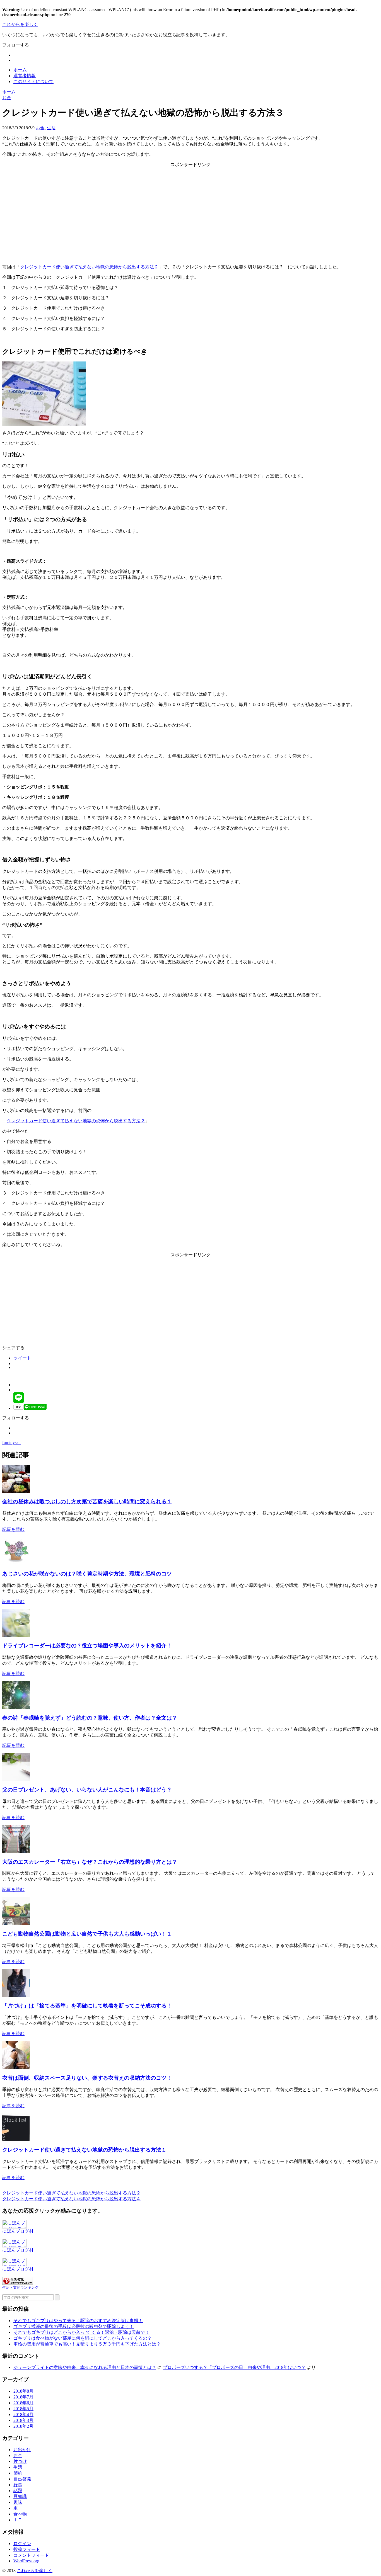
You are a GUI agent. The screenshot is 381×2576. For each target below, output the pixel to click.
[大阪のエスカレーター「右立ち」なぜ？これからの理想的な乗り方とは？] (16, 1852)
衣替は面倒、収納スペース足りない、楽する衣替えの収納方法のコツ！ (87, 2078)
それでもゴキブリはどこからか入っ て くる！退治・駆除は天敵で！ (81, 2332)
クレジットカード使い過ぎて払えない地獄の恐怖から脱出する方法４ (71, 2199)
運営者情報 (25, 76)
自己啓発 (22, 2479)
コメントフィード (31, 2555)
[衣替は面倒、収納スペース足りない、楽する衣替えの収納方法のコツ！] (16, 2068)
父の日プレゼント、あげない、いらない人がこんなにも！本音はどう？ (87, 1790)
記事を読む (13, 1529)
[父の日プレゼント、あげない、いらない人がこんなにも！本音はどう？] (16, 1779)
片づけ (20, 2461)
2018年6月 (23, 2403)
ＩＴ (18, 2520)
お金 (40, 128)
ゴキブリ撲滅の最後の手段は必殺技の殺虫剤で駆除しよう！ (74, 2326)
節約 (18, 2473)
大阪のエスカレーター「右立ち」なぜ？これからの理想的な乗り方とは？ (90, 1862)
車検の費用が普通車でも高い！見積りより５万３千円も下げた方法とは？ (87, 2344)
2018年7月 (23, 2397)
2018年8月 (23, 2391)
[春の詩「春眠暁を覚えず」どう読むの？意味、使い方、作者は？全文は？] (16, 1707)
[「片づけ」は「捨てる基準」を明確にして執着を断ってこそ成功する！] (16, 1996)
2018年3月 (23, 2420)
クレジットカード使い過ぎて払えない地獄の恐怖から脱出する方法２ (89, 267)
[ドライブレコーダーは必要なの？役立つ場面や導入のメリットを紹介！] (16, 1636)
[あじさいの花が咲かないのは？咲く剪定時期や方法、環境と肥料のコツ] (16, 1563)
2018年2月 (23, 2426)
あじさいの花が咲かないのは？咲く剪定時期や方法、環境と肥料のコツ (87, 1574)
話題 (18, 2491)
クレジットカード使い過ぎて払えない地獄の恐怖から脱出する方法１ (84, 2150)
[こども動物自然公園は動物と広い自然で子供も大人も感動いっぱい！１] (16, 1923)
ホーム (20, 70)
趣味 (18, 2502)
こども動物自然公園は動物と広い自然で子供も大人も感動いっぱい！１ (87, 1934)
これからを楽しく (20, 24)
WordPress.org (26, 2561)
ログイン (22, 2544)
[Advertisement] (191, 211)
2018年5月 (23, 2409)
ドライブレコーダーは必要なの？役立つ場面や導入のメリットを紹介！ (87, 1646)
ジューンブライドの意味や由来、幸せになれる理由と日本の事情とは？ (85, 2367)
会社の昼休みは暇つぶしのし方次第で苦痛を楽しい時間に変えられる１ (87, 1501)
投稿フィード (27, 2549)
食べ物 (20, 2514)
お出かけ (22, 2450)
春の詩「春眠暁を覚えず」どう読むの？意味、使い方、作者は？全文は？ (90, 1718)
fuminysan (11, 1442)
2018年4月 (23, 2414)
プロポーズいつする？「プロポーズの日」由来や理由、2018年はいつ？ (234, 2367)
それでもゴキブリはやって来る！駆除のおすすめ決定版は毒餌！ (78, 2321)
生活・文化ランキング (20, 2288)
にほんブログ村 (18, 2231)
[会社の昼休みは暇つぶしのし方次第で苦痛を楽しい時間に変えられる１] (16, 1491)
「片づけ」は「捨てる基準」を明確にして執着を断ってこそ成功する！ (87, 2006)
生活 (51, 128)
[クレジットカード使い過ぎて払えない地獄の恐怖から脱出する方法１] (16, 2140)
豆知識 (20, 2496)
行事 (18, 2485)
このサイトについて (33, 82)
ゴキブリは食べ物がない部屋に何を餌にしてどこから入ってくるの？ (83, 2338)
